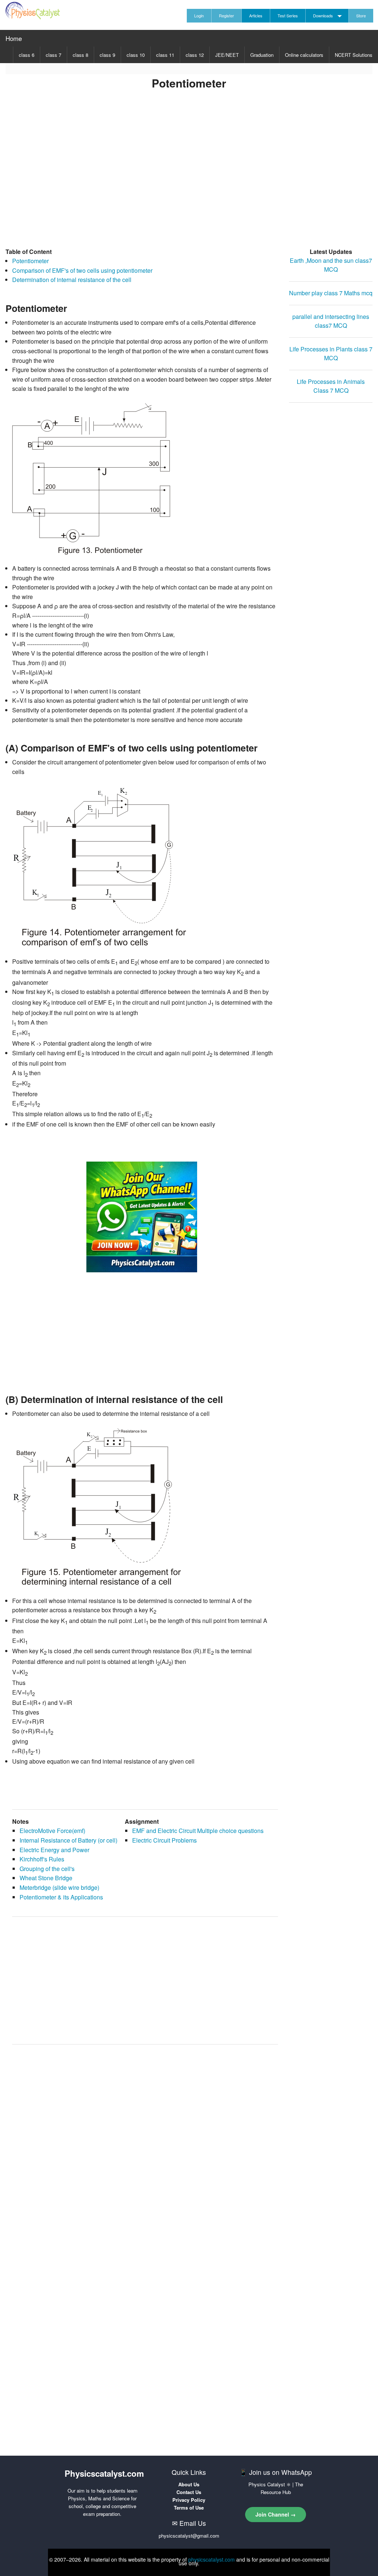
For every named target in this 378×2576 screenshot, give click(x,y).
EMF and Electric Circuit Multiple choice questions (198, 1831)
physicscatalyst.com (212, 2559)
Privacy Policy (189, 2500)
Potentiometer (30, 261)
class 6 (27, 55)
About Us (189, 2484)
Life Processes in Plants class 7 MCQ (331, 353)
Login (199, 16)
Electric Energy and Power (54, 1850)
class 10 (136, 55)
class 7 (54, 55)
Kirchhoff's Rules (42, 1859)
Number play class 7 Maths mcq (331, 293)
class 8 (80, 55)
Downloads (323, 16)
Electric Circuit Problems (164, 1840)
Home (14, 38)
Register (226, 16)
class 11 (165, 55)
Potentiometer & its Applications (61, 1897)
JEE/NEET (227, 55)
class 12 (195, 55)
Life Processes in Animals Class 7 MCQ (331, 386)
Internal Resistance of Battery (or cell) (68, 1840)
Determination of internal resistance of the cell (72, 280)
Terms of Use (189, 2508)
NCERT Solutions (354, 55)
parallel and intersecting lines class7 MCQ (331, 321)
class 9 (107, 55)
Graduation (262, 55)
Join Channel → (276, 2514)
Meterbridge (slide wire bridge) (59, 1887)
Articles (256, 16)
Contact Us (189, 2492)
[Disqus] (145, 2144)
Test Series (288, 16)
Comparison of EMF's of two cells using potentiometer (82, 270)
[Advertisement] (189, 179)
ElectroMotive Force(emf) (52, 1831)
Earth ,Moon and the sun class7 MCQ (331, 265)
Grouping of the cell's (47, 1869)
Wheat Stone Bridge (46, 1878)
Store (361, 16)
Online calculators (304, 55)
